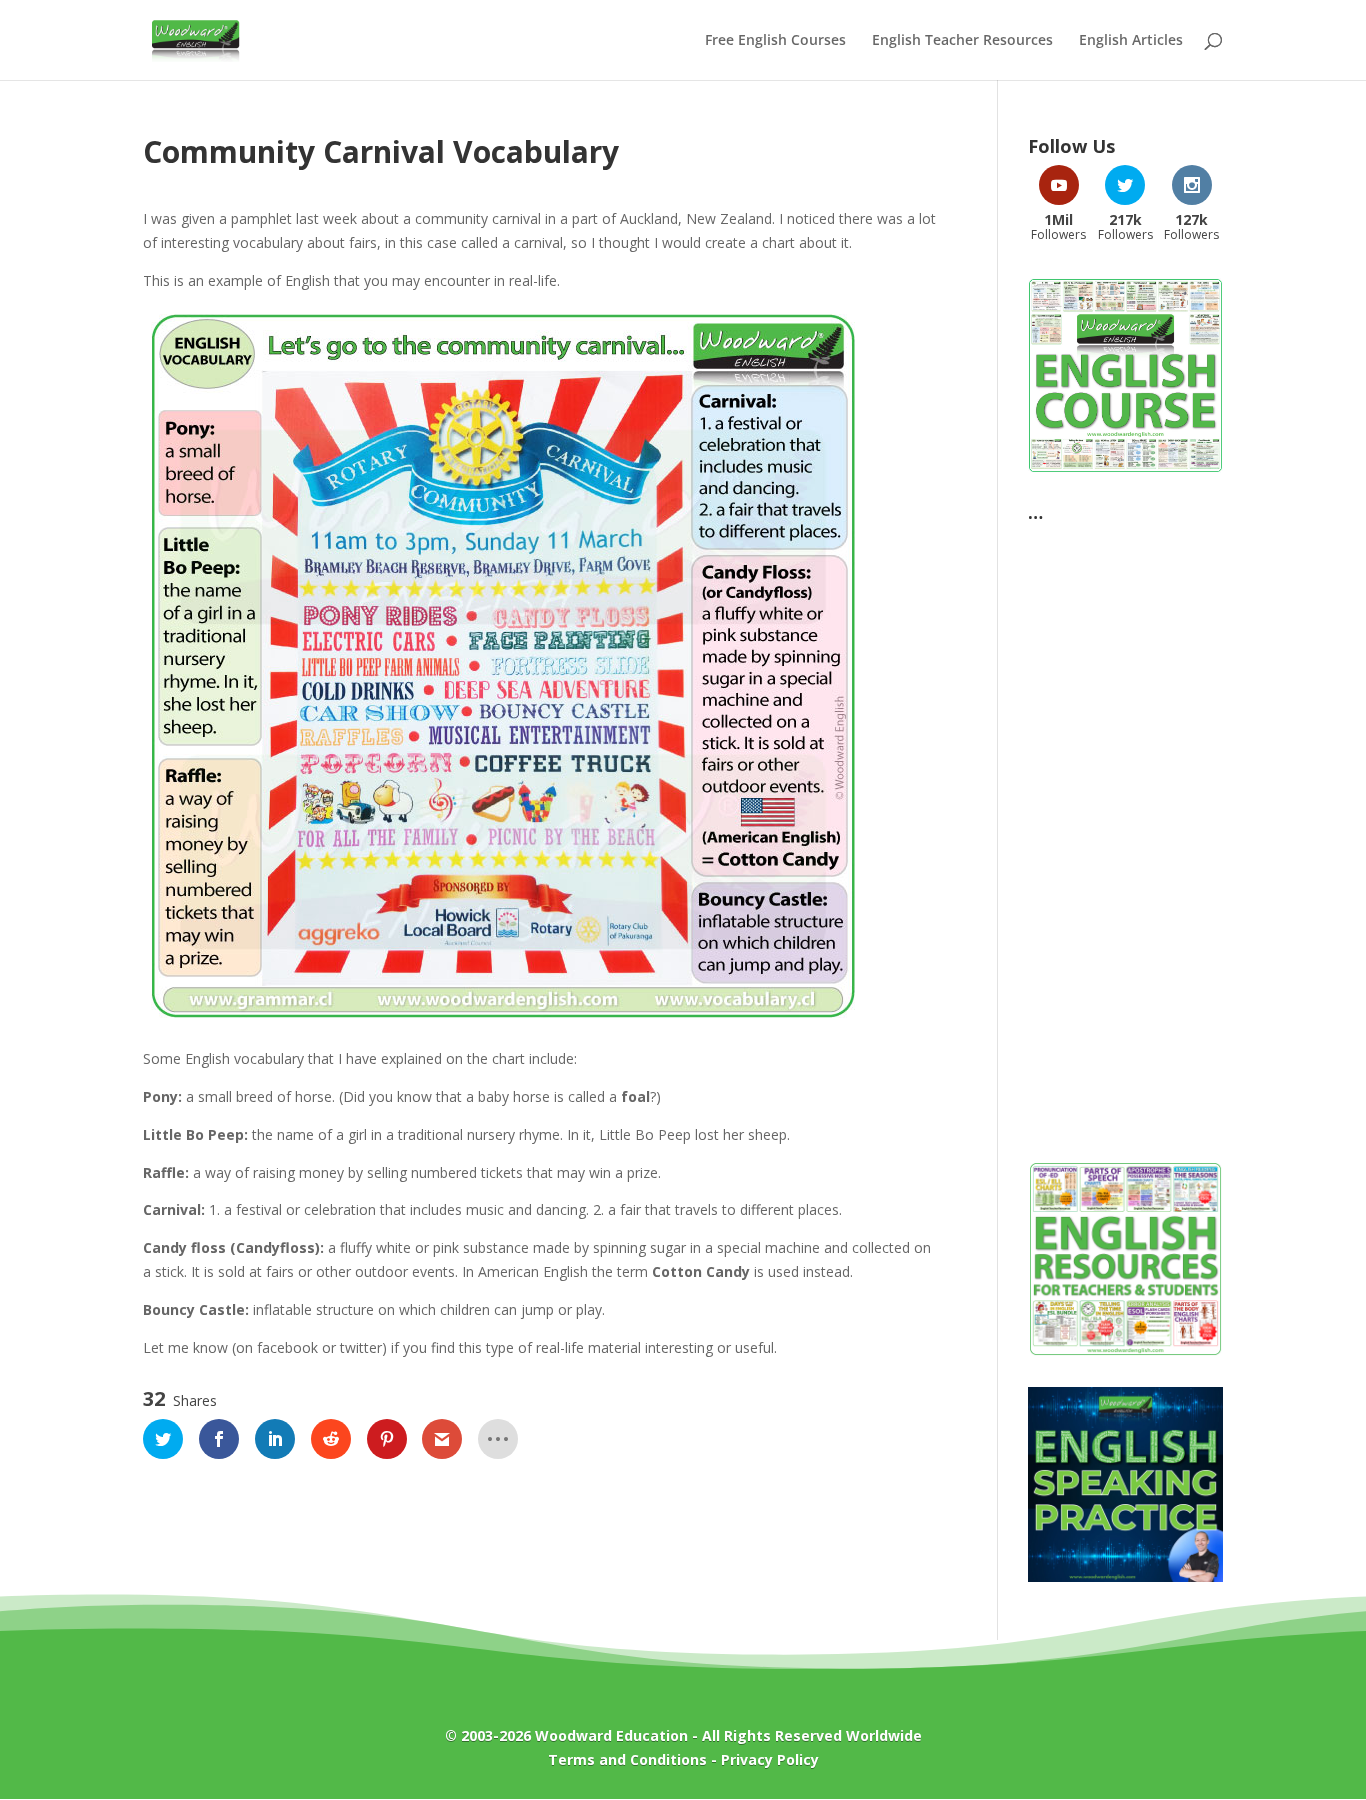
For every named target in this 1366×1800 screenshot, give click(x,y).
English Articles (1131, 41)
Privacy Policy (770, 1759)
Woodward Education (611, 1735)
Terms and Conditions (627, 1759)
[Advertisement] (1125, 831)
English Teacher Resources (962, 41)
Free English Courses (775, 41)
